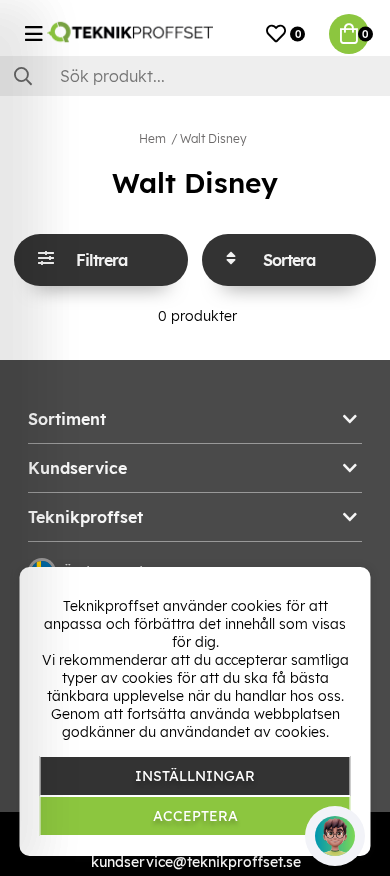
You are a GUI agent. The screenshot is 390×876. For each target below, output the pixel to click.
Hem (152, 138)
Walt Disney (213, 138)
